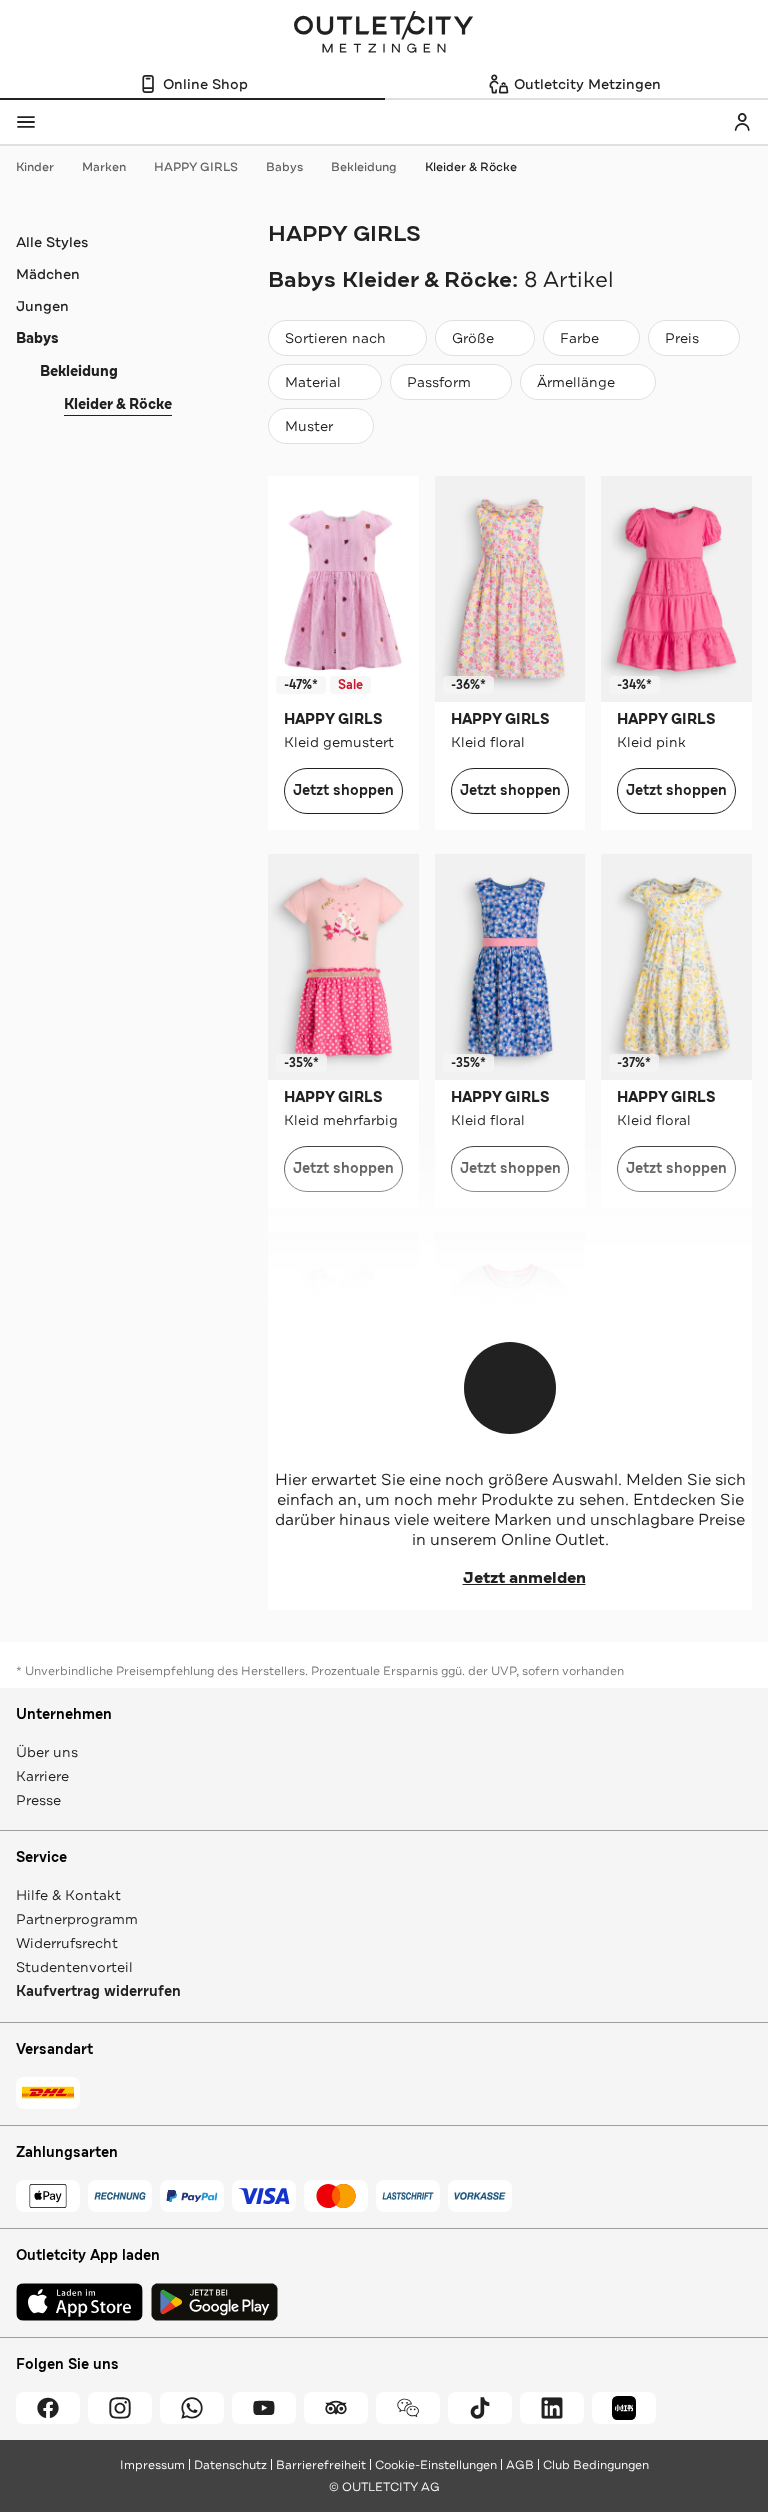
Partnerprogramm (77, 1919)
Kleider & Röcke (471, 167)
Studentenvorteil (74, 1967)
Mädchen (48, 274)
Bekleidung (364, 167)
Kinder (35, 167)
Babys (284, 167)
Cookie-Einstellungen (436, 2465)
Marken (104, 167)
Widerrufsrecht (67, 1943)
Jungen (42, 306)
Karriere (42, 1776)
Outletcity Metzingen (384, 34)
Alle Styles (52, 242)
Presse (38, 1800)
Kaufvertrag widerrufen (98, 1991)
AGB (520, 2465)
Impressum (152, 2465)
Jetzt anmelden (524, 1578)
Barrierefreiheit (321, 2465)
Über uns (47, 1752)
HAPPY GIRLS (196, 167)
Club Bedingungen (596, 2465)
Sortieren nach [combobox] (335, 342)
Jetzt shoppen (343, 790)
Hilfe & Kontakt (68, 1895)
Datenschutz (230, 2465)
